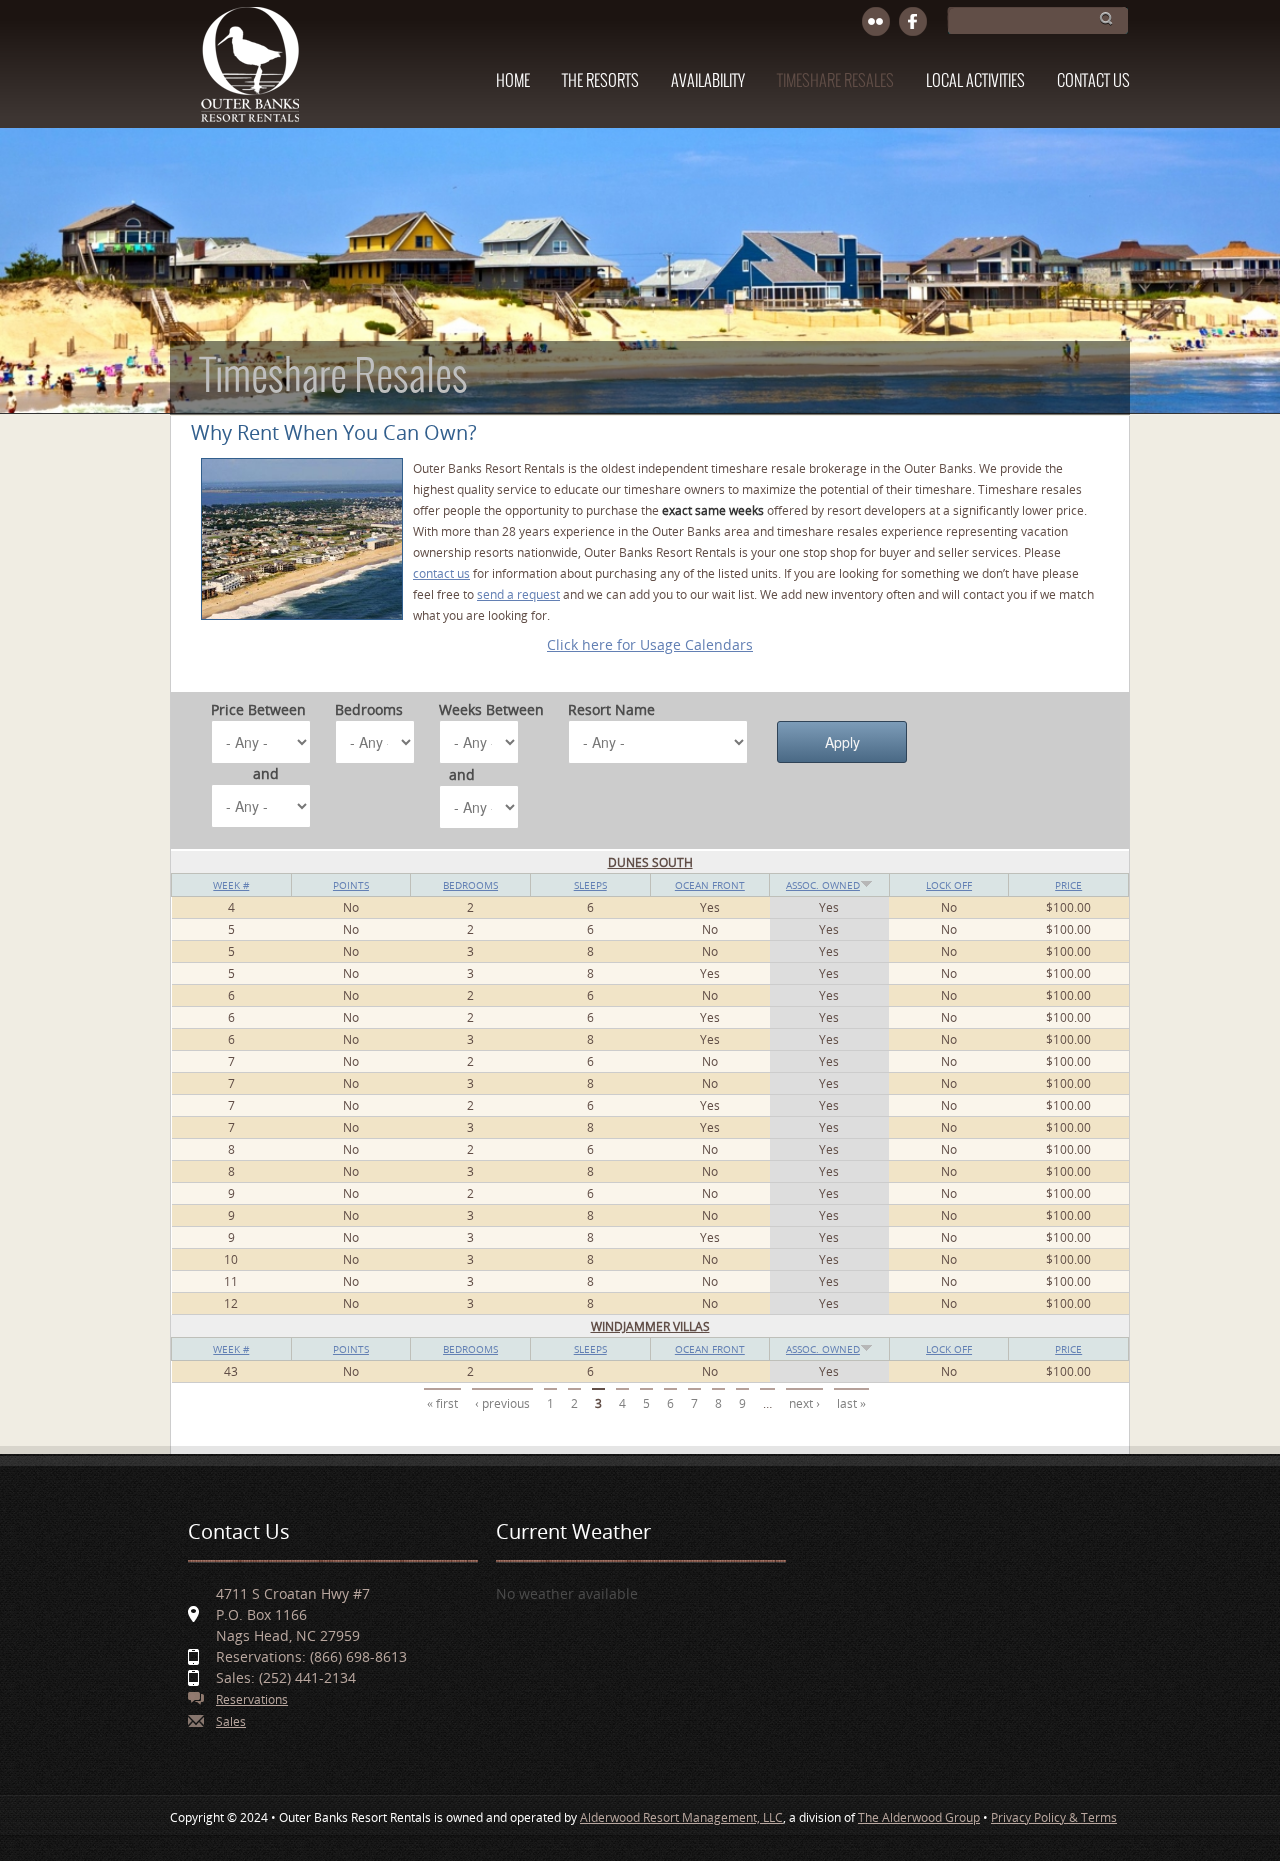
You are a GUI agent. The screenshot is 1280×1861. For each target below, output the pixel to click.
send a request (518, 594)
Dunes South (650, 862)
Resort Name (611, 709)
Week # (231, 885)
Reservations (252, 1699)
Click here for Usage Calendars (650, 644)
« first (442, 1403)
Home (513, 81)
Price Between (258, 709)
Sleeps (590, 885)
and (266, 773)
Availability (708, 81)
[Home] (249, 74)
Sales (231, 1721)
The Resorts (600, 81)
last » (851, 1403)
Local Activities (975, 81)
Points (351, 885)
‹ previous (502, 1403)
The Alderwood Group (919, 1817)
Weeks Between (491, 709)
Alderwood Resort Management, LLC (681, 1817)
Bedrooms (369, 709)
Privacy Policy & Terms (1054, 1817)
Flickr (876, 22)
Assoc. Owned (823, 885)
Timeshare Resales (835, 81)
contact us (441, 573)
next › (804, 1403)
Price (1068, 885)
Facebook (913, 22)
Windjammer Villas (650, 1326)
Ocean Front (710, 885)
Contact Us (1093, 81)
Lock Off (949, 885)
